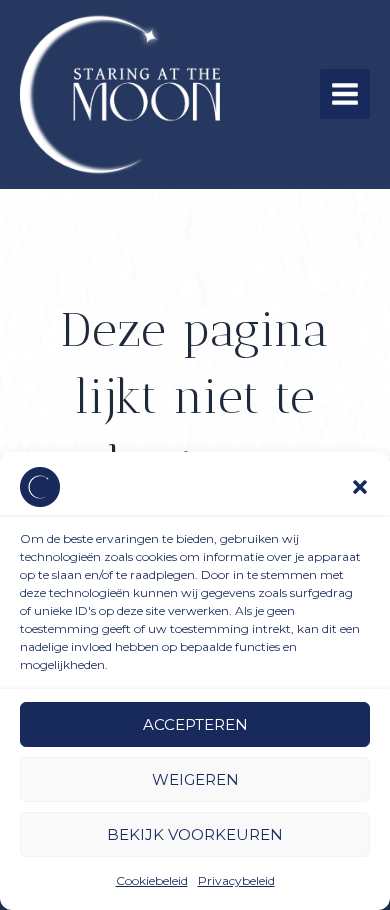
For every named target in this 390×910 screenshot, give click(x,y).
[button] (360, 487)
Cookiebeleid (152, 880)
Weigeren (195, 779)
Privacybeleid (236, 880)
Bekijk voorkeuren (195, 834)
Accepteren (195, 724)
